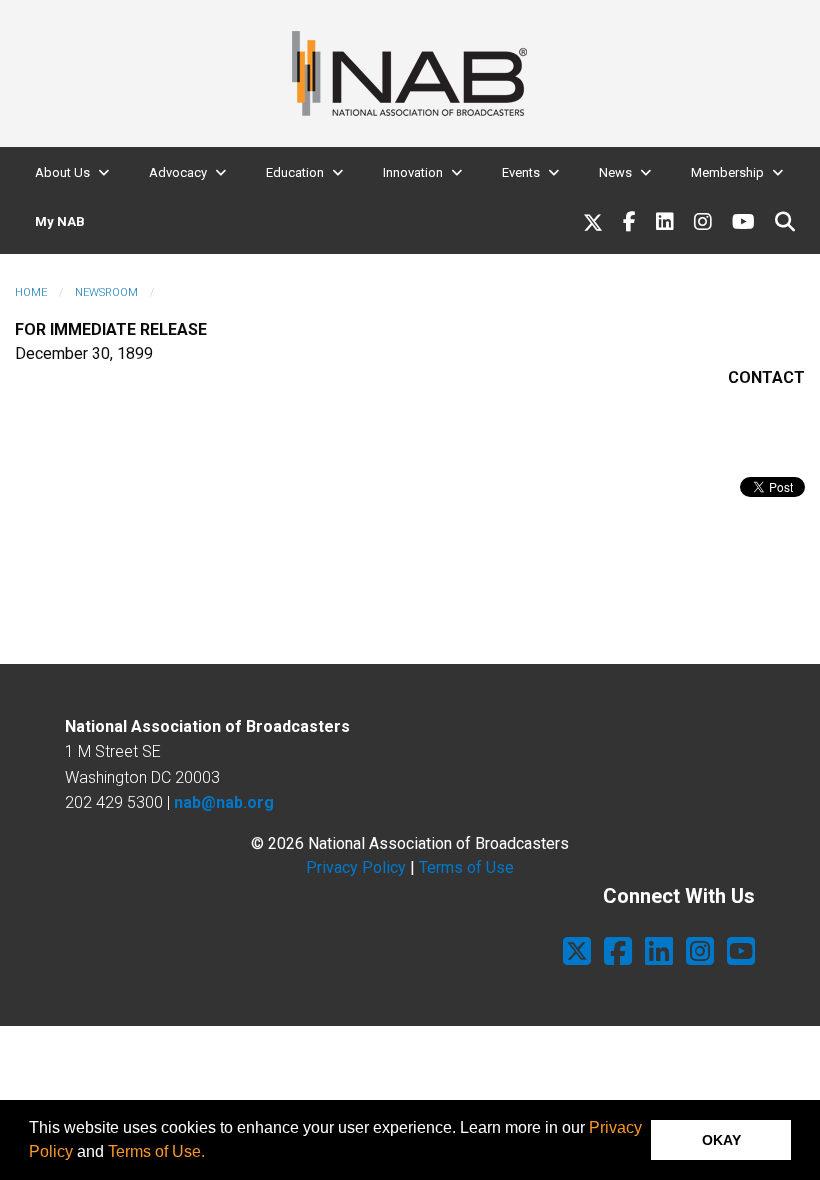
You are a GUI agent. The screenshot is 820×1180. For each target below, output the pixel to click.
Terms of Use (466, 867)
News (615, 172)
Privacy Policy (356, 867)
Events (521, 172)
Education (295, 172)
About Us (62, 172)
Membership (727, 172)
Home (31, 292)
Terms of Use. (156, 1151)
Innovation (413, 172)
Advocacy (178, 172)
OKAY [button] (721, 1140)
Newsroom (106, 292)
